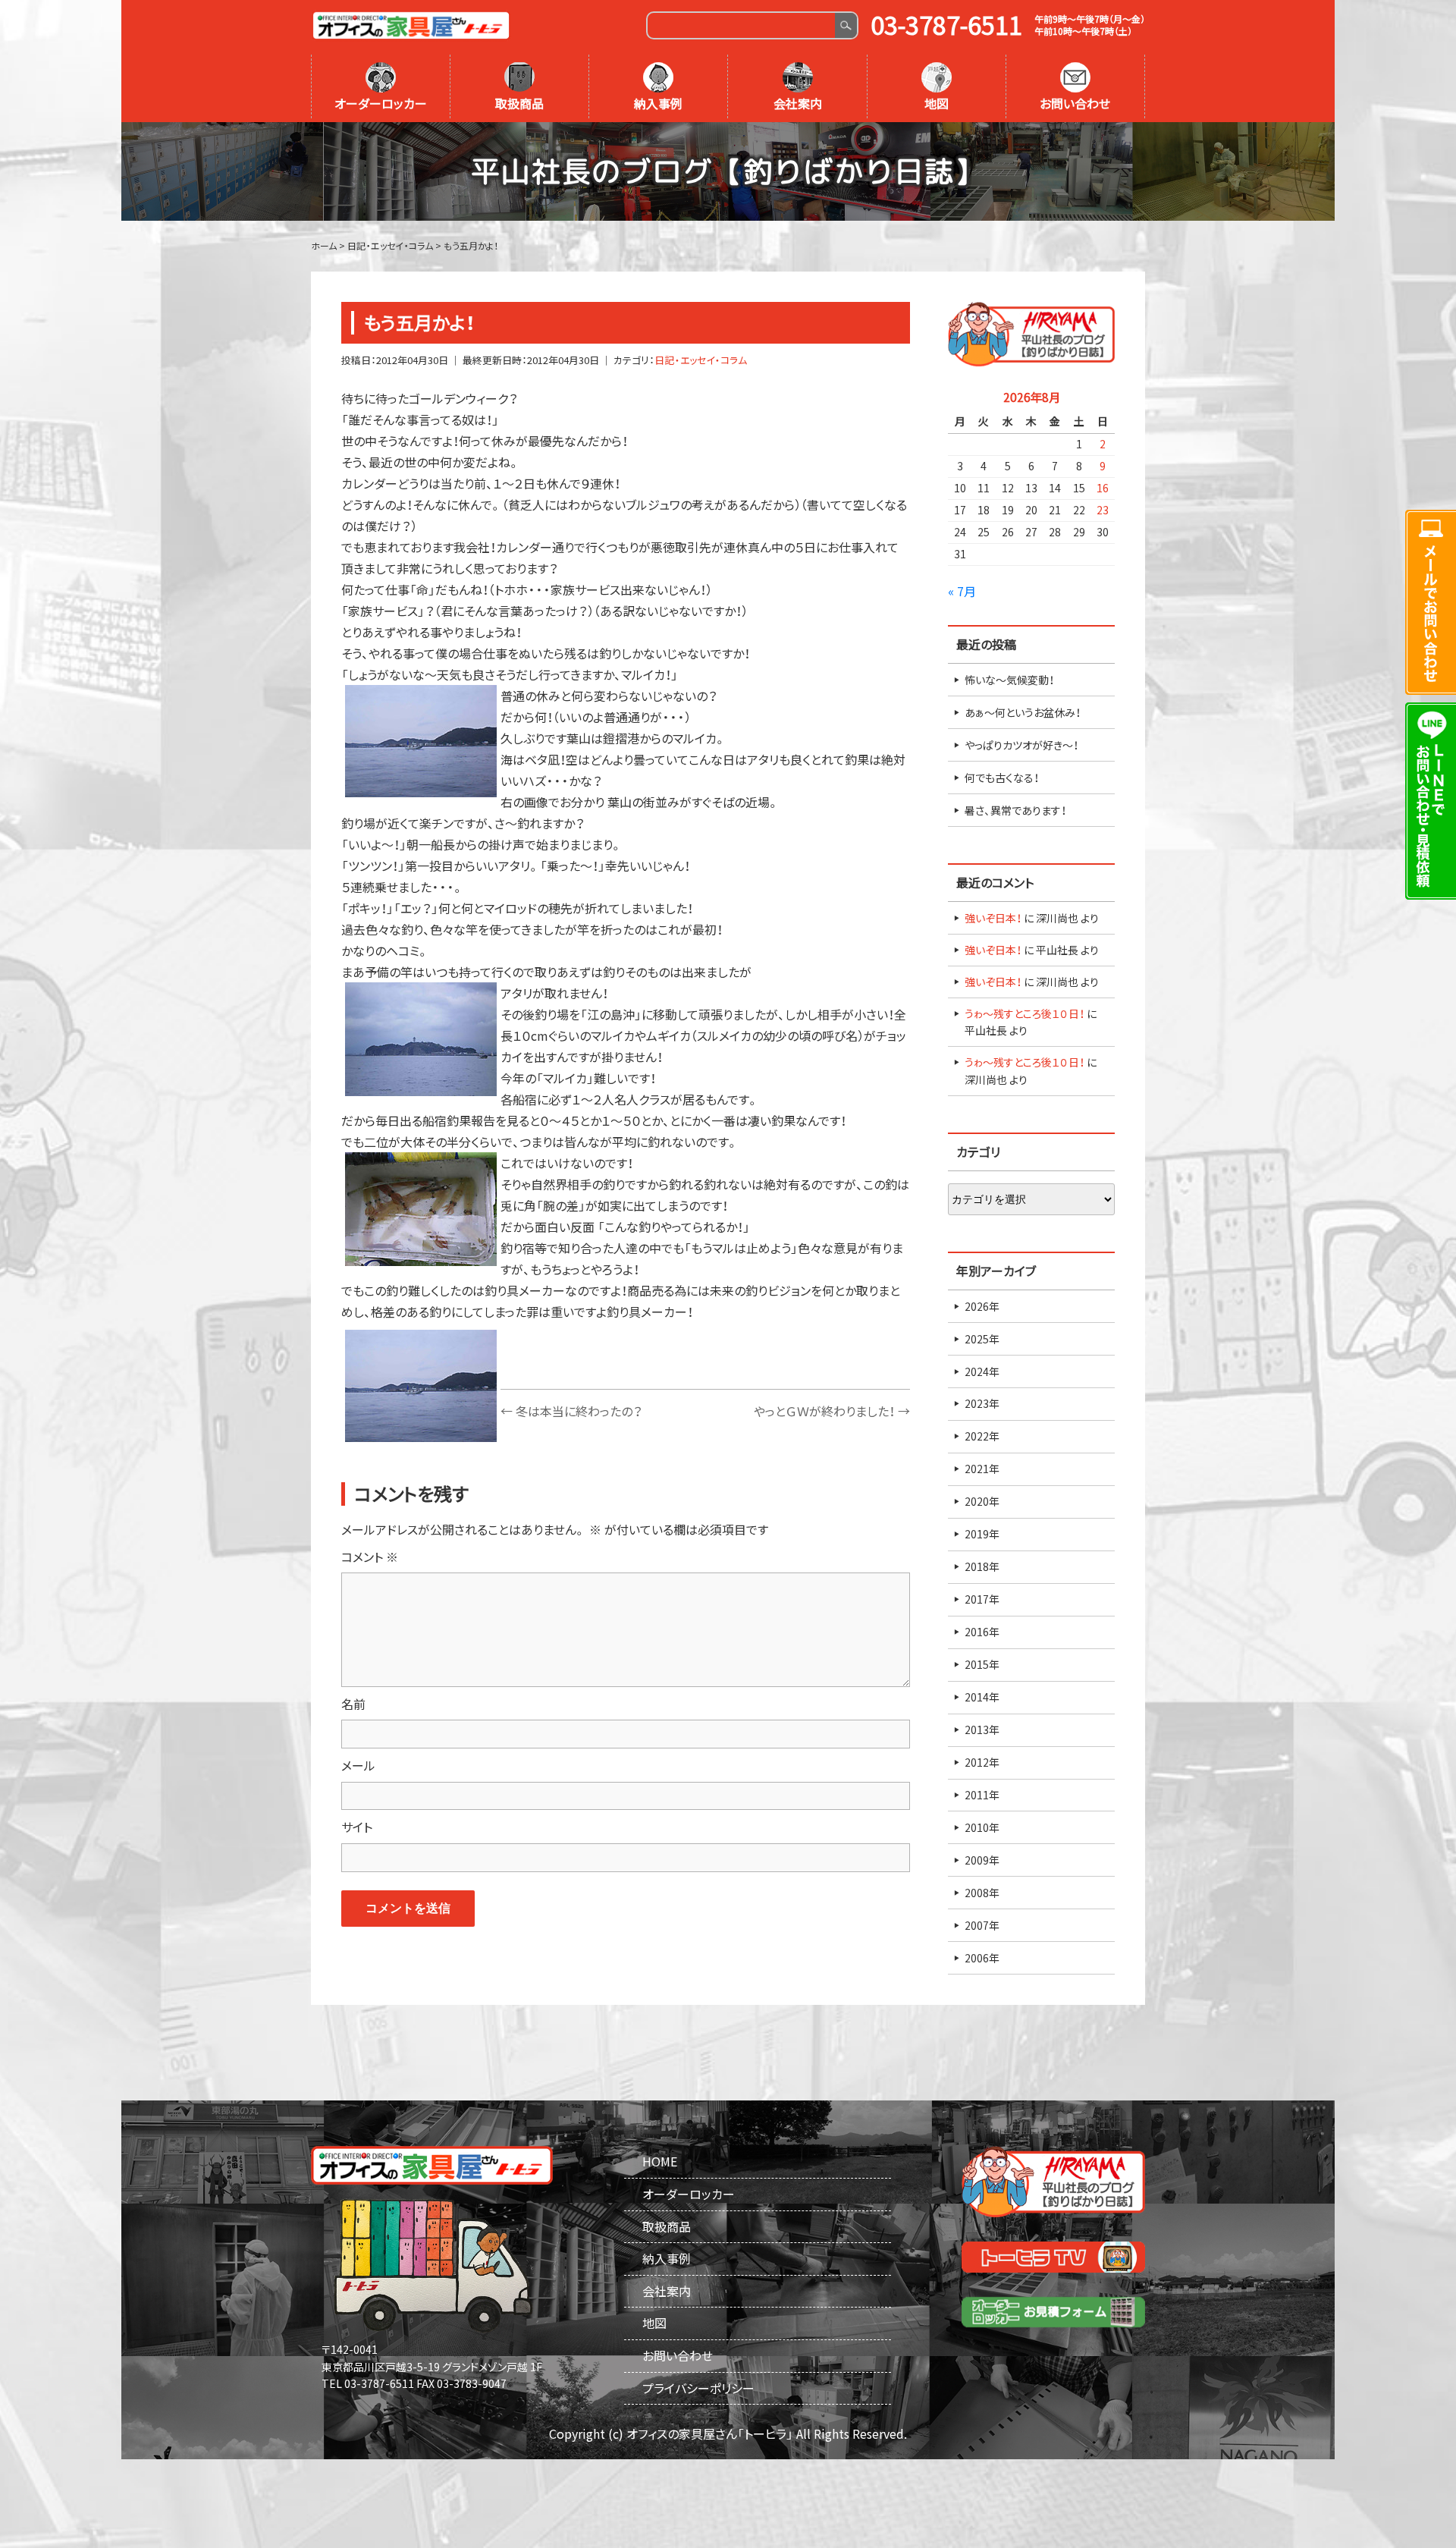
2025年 (982, 1339)
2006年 (982, 1958)
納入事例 (658, 103)
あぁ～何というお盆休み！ (1023, 712)
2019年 (982, 1534)
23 (1103, 510)
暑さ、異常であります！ (1015, 810)
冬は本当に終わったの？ (571, 1411)
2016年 (982, 1632)
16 (1103, 488)
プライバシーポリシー (698, 2388)
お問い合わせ (1075, 103)
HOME (660, 2161)
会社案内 (798, 103)
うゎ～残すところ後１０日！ (1025, 1013)
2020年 (982, 1501)
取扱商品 (519, 103)
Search (846, 25)
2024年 (982, 1371)
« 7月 (962, 591)
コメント (370, 1557)
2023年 (982, 1403)
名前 (353, 1704)
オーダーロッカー (381, 103)
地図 (937, 103)
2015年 (982, 1664)
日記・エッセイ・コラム (701, 360)
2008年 (982, 1893)
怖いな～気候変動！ (1009, 680)
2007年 (982, 1925)
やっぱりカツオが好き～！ (1021, 745)
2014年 (982, 1697)
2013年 (982, 1730)
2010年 (982, 1827)
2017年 (982, 1599)
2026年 (982, 1306)
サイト (357, 1827)
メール (358, 1765)
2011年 (982, 1795)
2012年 (982, 1762)
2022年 (982, 1436)
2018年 (982, 1566)
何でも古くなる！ (1002, 778)
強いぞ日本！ (993, 918)
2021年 (982, 1469)
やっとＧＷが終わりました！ (832, 1411)
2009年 (982, 1860)
